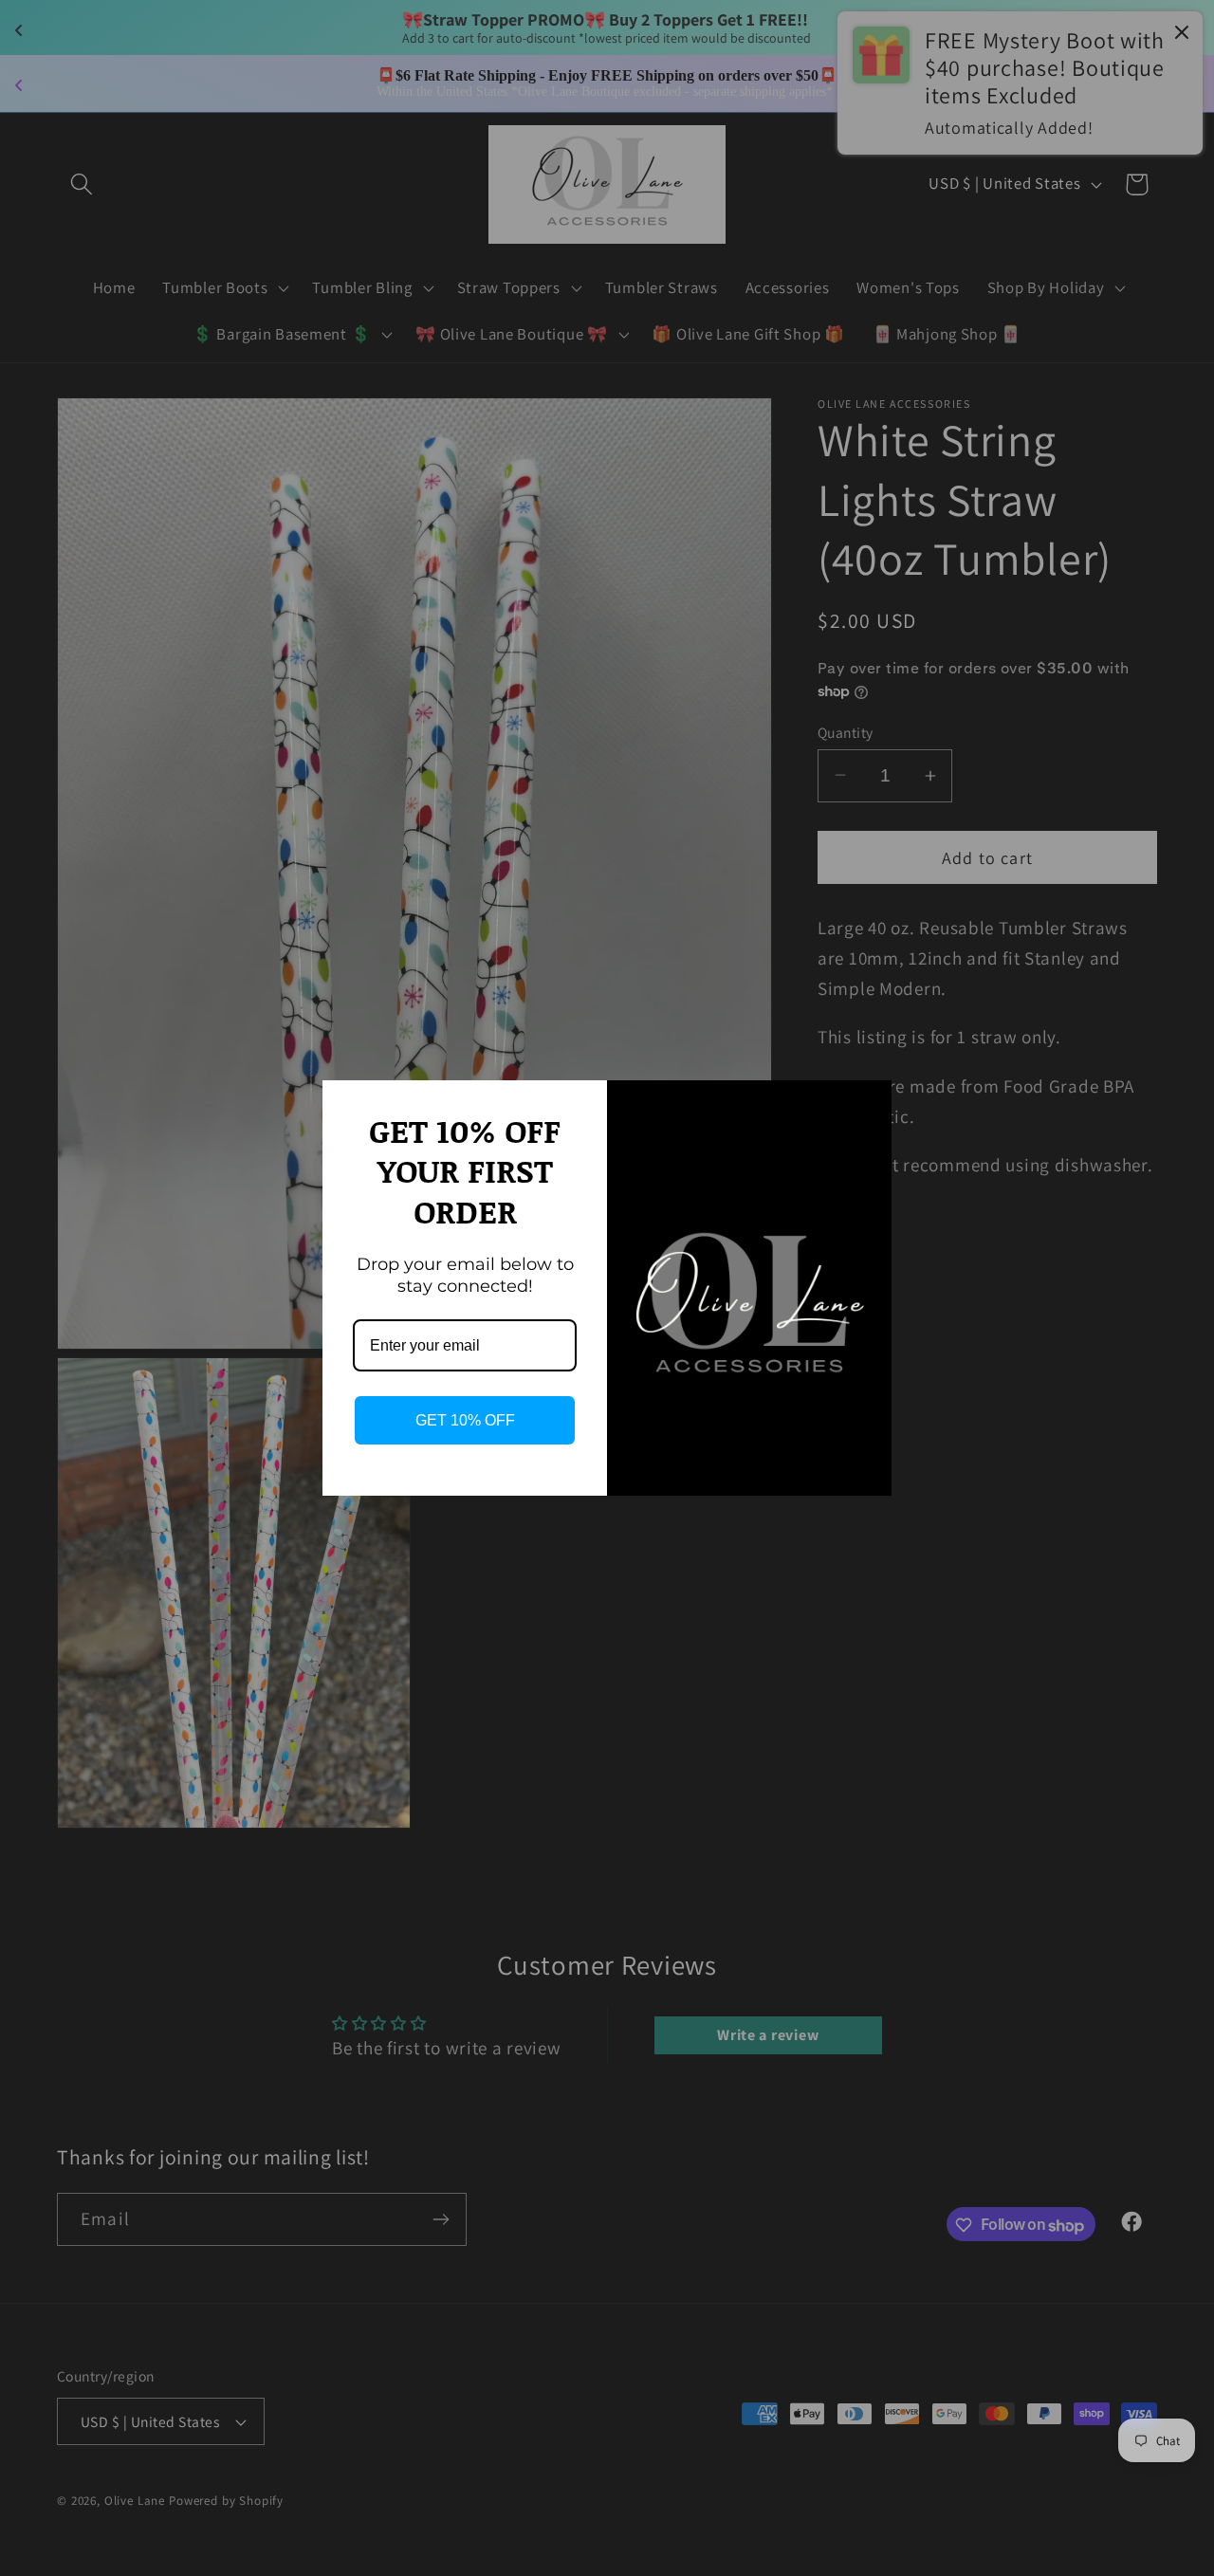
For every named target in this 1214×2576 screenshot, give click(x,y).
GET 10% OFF (465, 1420)
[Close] (869, 1103)
